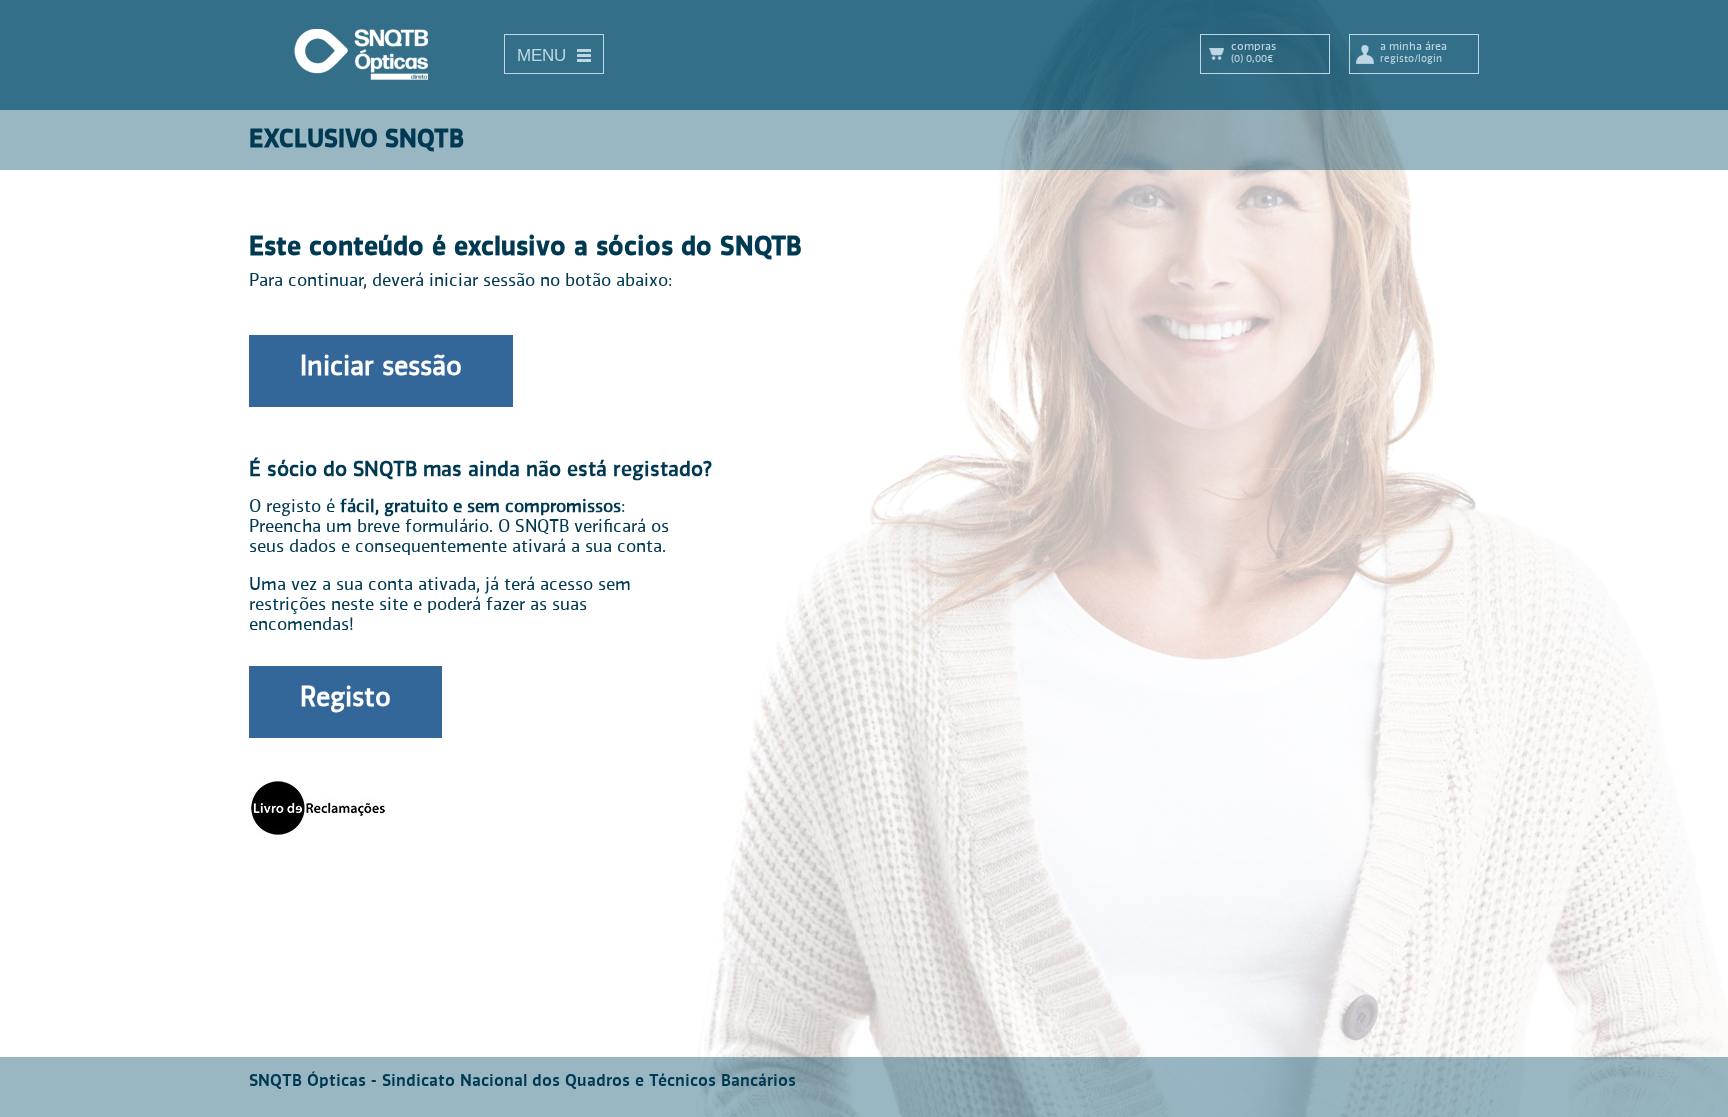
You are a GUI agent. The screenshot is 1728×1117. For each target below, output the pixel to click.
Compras (1253, 52)
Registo (345, 699)
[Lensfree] (374, 87)
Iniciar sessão (381, 368)
